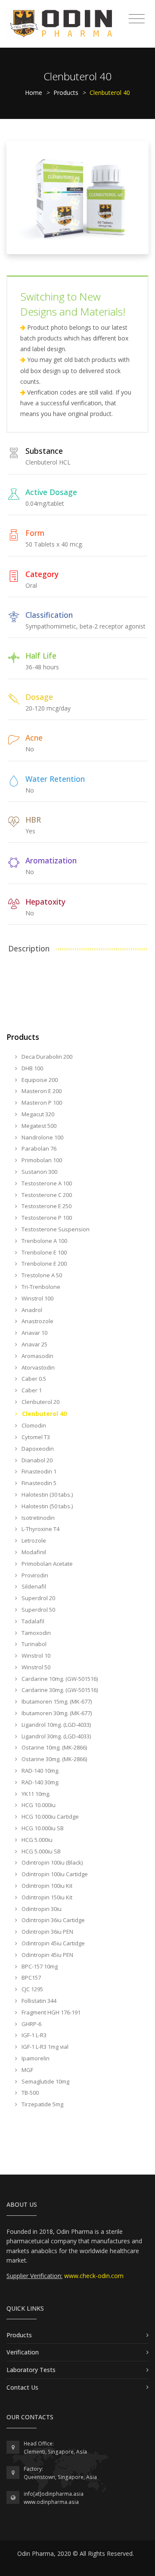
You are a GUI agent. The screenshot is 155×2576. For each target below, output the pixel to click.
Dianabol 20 (36, 1460)
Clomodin (33, 1425)
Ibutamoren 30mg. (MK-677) (56, 1713)
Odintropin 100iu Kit (46, 1886)
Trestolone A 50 (41, 1275)
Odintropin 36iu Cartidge (53, 1920)
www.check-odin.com (94, 2276)
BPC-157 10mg (39, 1966)
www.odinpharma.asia (51, 2502)
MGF (27, 2070)
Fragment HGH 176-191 (50, 2012)
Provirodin (34, 1575)
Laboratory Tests (31, 2370)
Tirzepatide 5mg (42, 2104)
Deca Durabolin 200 (46, 1057)
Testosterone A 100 (46, 1183)
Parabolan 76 (38, 1148)
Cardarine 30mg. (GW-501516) (59, 1690)
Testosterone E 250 (46, 1206)
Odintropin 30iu (41, 1909)
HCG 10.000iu (38, 1805)
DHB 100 (32, 1068)
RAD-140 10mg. (40, 1771)
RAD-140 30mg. (40, 1782)
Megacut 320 (37, 1114)
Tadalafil (32, 1621)
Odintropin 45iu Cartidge (53, 1943)
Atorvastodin (37, 1367)
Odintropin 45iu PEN (47, 1955)
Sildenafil (33, 1586)
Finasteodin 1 (38, 1471)
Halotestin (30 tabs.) (46, 1495)
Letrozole (33, 1540)
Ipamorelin (35, 2058)
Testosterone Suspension (55, 1229)
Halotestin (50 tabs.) (46, 1506)
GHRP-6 (31, 2024)
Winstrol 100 (37, 1298)
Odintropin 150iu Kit (46, 1897)
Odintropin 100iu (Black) (51, 1862)
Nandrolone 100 (42, 1137)
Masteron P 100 (41, 1103)
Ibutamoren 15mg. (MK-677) (56, 1701)
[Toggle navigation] (137, 19)
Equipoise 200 (39, 1080)
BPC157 (31, 1978)
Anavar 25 (34, 1344)
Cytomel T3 (35, 1437)
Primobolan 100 (41, 1160)
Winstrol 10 (35, 1656)
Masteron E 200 (41, 1091)
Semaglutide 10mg (45, 2081)
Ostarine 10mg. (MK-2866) (54, 1747)
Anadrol (31, 1310)
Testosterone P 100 (46, 1218)
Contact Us (22, 2387)
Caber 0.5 (33, 1379)
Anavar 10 (34, 1333)
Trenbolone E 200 (43, 1264)
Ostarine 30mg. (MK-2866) (54, 1759)
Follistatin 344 (38, 2001)
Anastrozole (37, 1321)
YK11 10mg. (35, 1794)
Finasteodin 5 (38, 1483)
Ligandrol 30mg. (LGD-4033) (56, 1736)
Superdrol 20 (38, 1598)
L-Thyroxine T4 (40, 1529)
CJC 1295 (32, 1989)
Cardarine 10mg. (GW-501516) (59, 1679)
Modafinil (33, 1552)
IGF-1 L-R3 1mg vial (44, 2047)
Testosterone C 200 (46, 1195)
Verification (23, 2352)
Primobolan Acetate (46, 1564)
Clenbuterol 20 (40, 1402)
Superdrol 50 (38, 1610)
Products (66, 93)
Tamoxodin (36, 1633)
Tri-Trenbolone (40, 1287)
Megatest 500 (38, 1126)
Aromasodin (37, 1356)
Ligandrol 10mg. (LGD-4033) (56, 1725)
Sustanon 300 (39, 1172)
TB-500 (29, 2093)
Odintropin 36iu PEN (47, 1932)
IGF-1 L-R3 (33, 2035)
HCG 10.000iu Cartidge (50, 1817)
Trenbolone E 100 (43, 1252)
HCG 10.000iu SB (42, 1828)
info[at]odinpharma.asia (54, 2494)
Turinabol (33, 1644)
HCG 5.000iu (36, 1840)
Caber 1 (31, 1390)
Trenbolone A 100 (44, 1241)
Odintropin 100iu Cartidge (54, 1874)
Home (34, 93)
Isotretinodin (37, 1518)
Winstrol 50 (35, 1667)
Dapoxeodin (37, 1449)
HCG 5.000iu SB (40, 1851)
